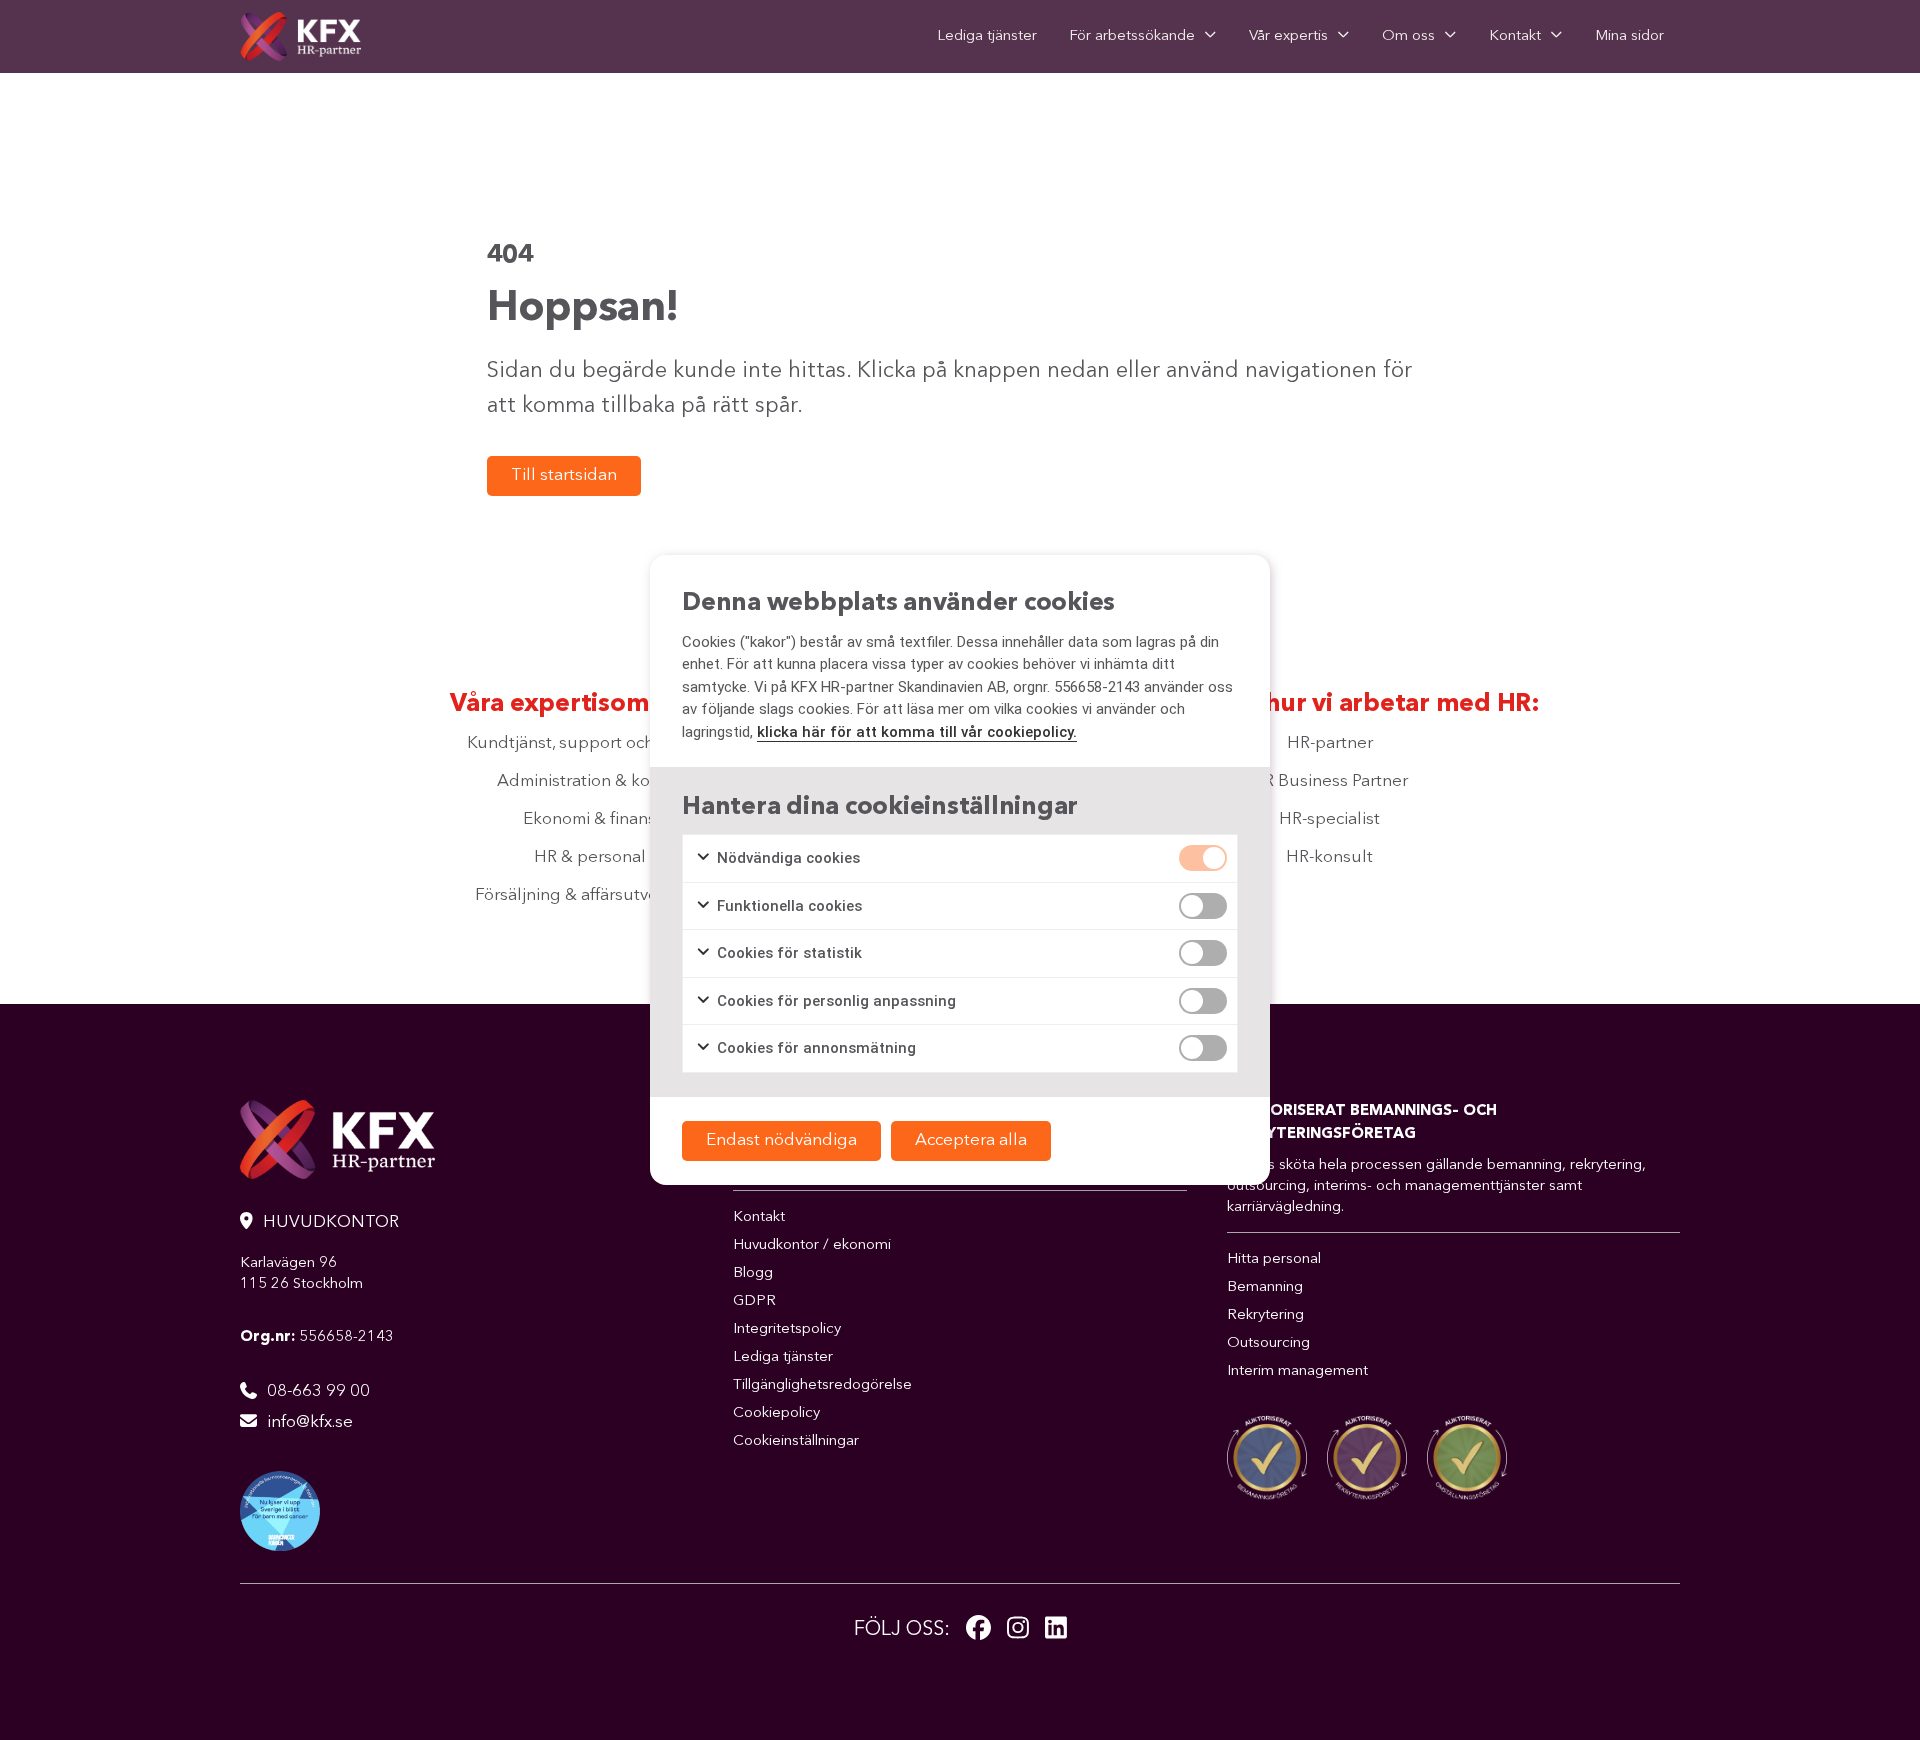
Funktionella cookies (787, 906)
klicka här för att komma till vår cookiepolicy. (917, 732)
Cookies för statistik (787, 953)
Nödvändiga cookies (786, 858)
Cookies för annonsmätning (814, 1048)
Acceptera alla (971, 1140)
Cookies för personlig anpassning (834, 1001)
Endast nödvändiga (781, 1140)
